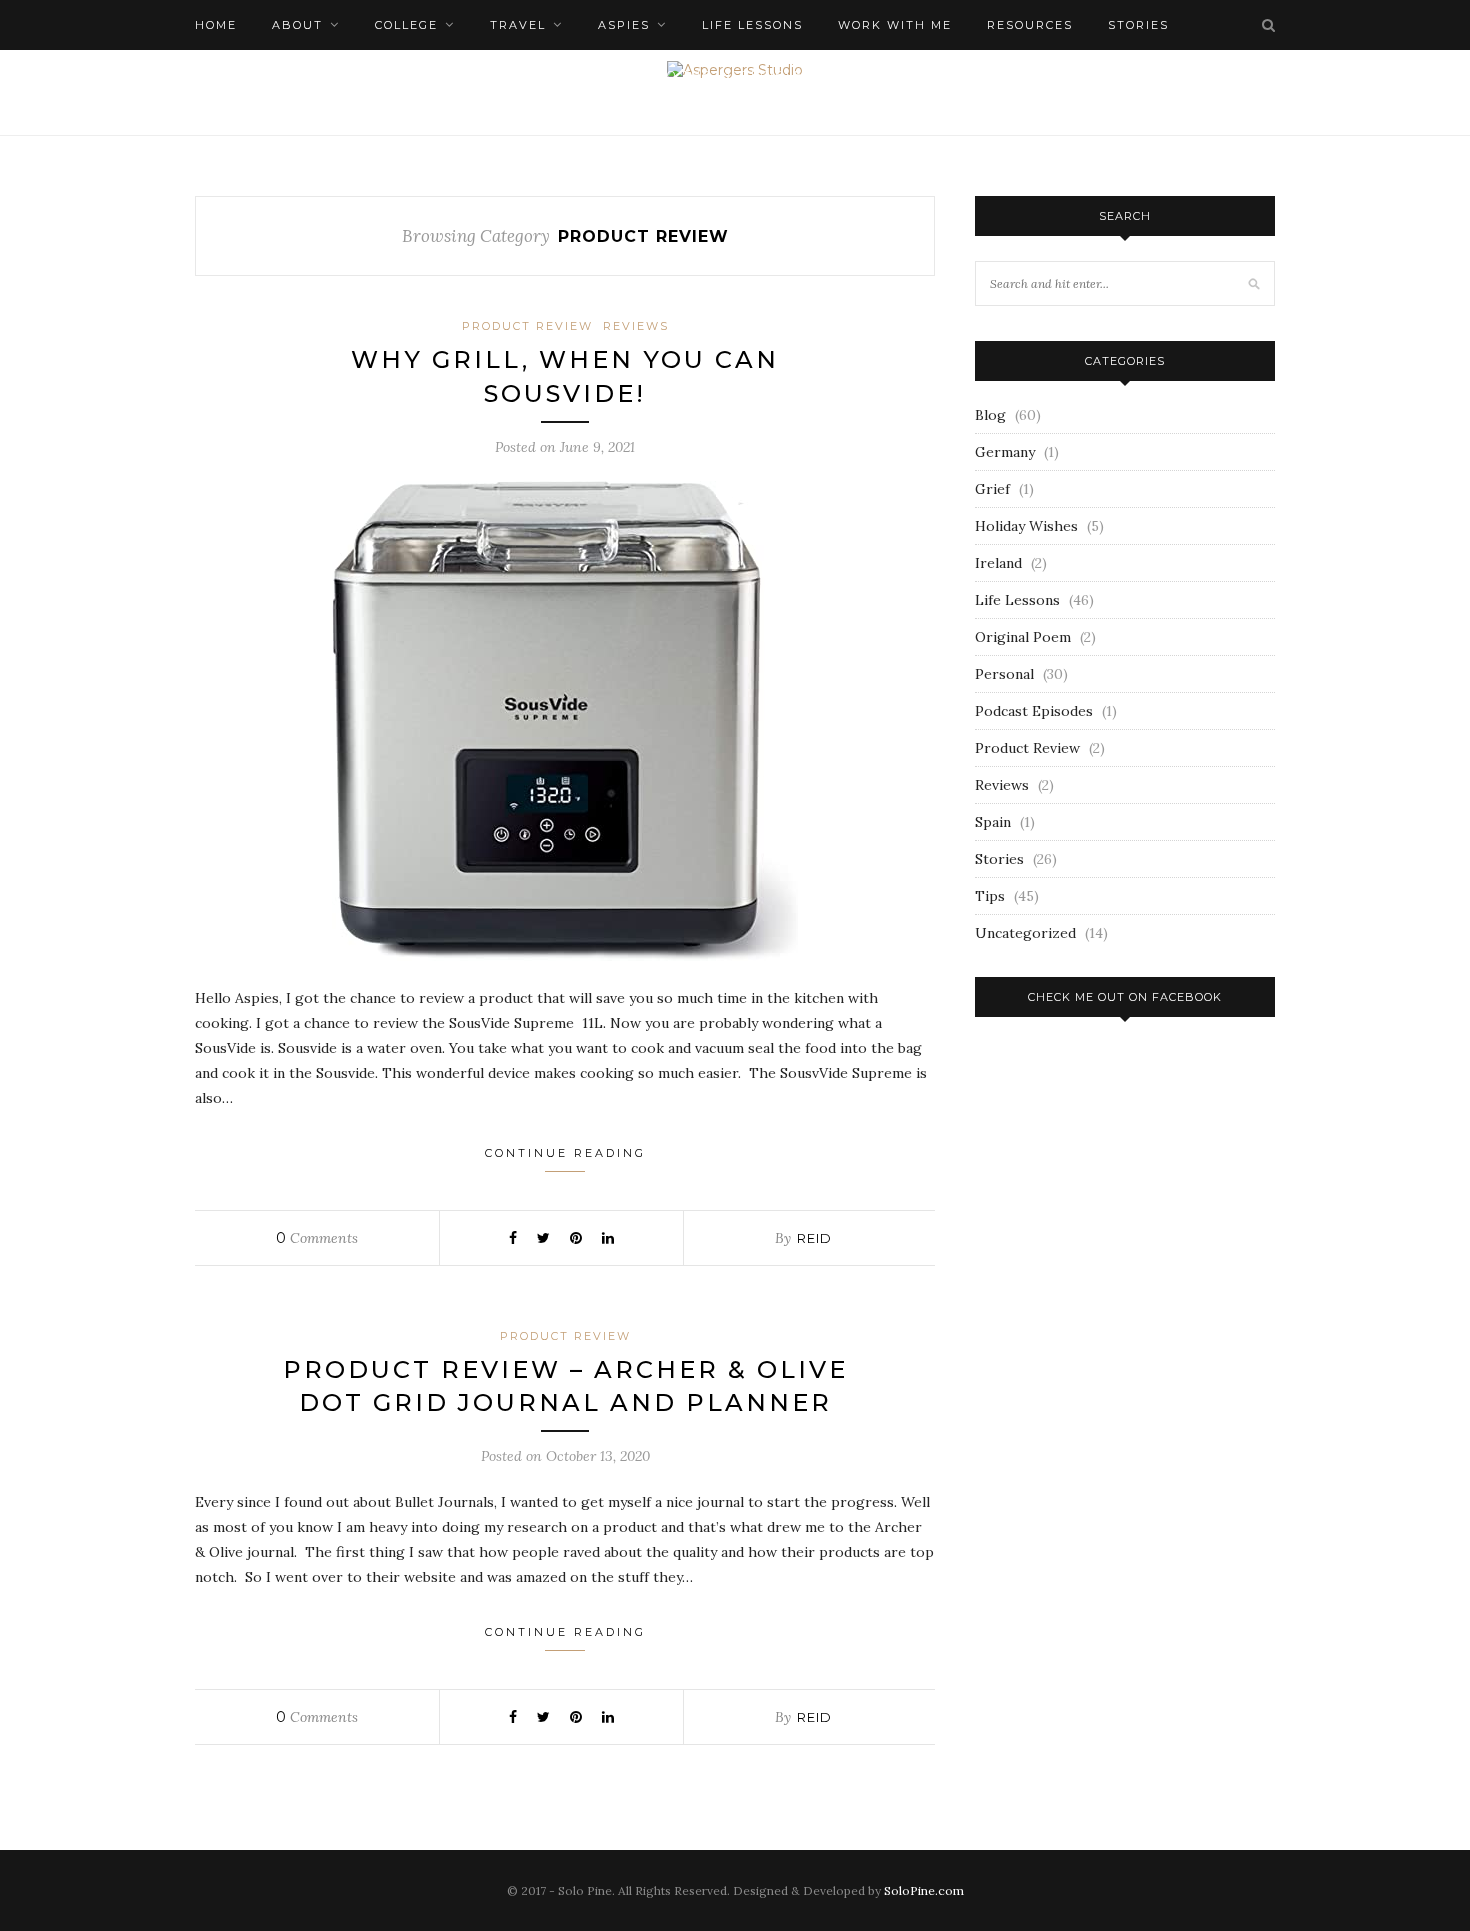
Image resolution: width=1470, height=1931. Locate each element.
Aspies (624, 25)
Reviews (636, 326)
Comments (317, 1238)
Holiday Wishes (1026, 526)
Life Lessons (752, 25)
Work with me (895, 25)
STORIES (1138, 25)
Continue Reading (565, 1153)
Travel (518, 25)
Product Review (527, 326)
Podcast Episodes (1034, 711)
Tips (990, 896)
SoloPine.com (924, 1890)
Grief (992, 489)
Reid (814, 1238)
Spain (993, 822)
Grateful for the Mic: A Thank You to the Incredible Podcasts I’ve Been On (678, 75)
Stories (999, 859)
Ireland (998, 563)
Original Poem (1023, 637)
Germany (1005, 452)
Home (216, 25)
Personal (1004, 674)
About (297, 25)
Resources (1030, 25)
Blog (990, 415)
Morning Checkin (264, 75)
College (406, 25)
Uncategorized (1025, 933)
